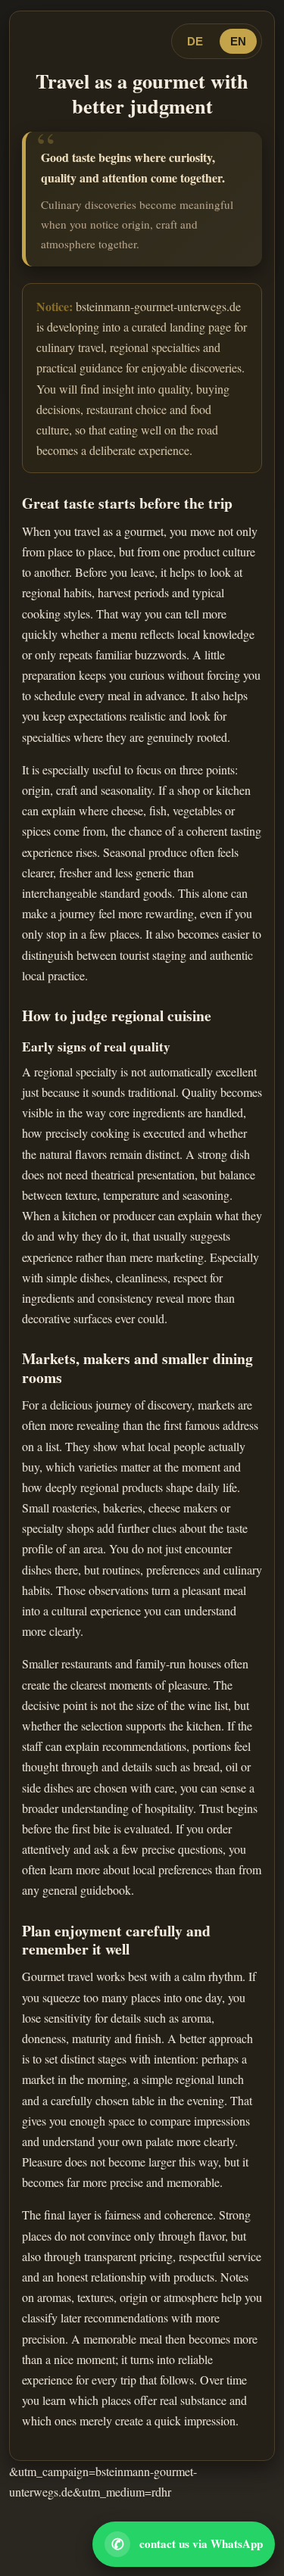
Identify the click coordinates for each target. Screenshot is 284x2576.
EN (238, 41)
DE (195, 41)
